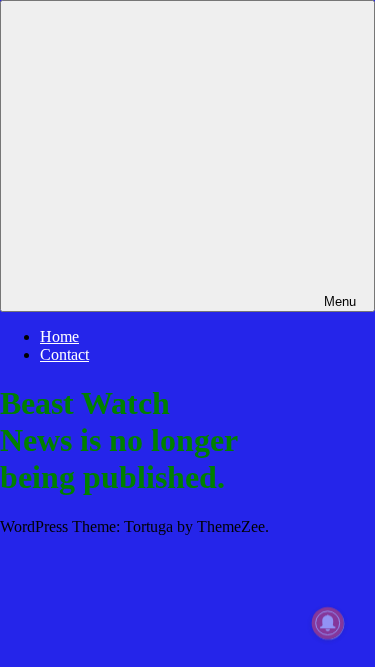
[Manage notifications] (328, 623)
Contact (64, 354)
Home (59, 336)
